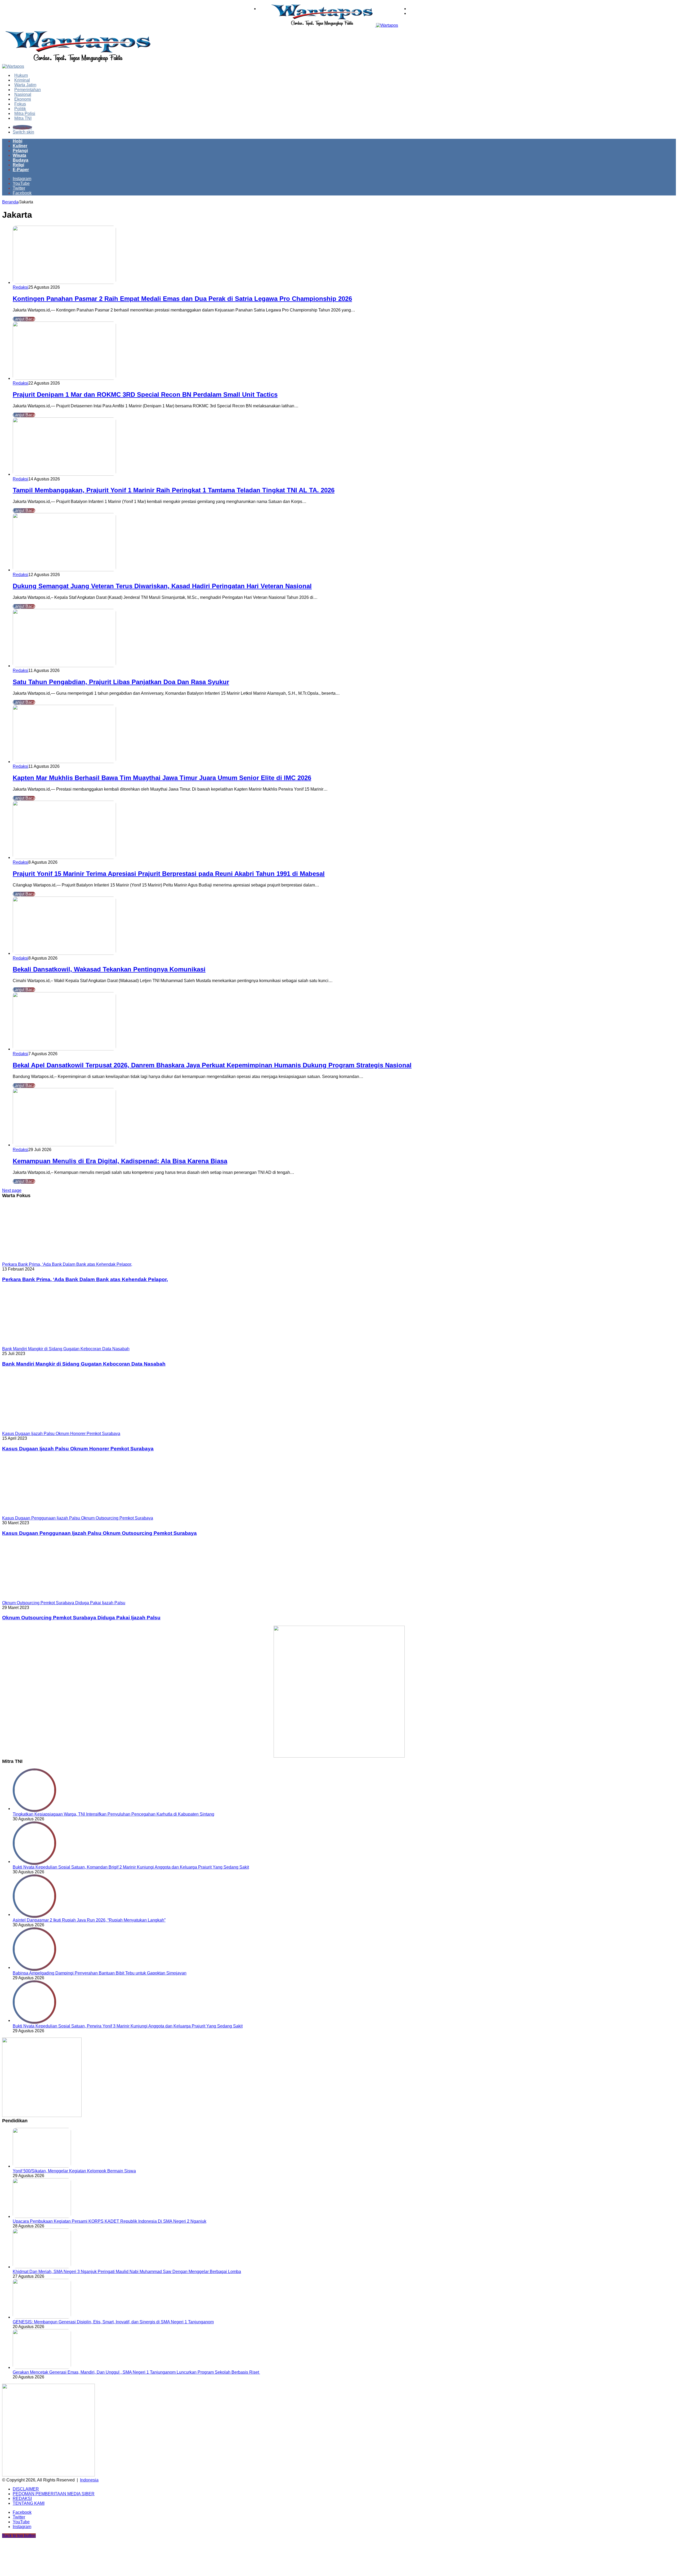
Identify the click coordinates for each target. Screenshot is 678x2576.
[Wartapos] (334, 25)
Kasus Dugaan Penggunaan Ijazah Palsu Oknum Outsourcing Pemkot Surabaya (99, 1533)
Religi (18, 165)
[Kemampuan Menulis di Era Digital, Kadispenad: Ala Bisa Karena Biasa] (64, 1145)
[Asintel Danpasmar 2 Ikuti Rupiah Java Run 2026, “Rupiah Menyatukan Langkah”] (34, 1915)
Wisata (19, 155)
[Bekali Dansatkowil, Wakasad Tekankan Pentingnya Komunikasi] (64, 953)
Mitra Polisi (25, 113)
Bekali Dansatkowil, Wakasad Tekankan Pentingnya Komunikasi (109, 969)
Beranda (10, 202)
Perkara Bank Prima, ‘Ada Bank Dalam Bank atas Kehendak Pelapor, (85, 1279)
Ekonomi (23, 99)
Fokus (20, 104)
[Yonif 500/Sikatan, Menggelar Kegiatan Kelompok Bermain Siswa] (42, 2166)
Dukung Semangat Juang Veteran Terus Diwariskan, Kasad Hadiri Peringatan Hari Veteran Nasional (162, 586)
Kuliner (20, 146)
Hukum (21, 75)
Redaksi (21, 287)
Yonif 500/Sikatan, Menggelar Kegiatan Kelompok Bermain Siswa (74, 2171)
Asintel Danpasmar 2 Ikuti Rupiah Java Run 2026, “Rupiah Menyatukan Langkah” (89, 1920)
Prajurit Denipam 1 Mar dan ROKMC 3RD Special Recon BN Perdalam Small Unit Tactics (145, 395)
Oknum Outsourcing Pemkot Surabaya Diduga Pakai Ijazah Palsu (81, 1618)
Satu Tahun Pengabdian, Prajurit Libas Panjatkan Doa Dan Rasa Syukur (121, 682)
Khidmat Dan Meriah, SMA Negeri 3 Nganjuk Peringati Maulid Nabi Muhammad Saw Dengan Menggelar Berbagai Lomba (127, 2272)
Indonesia (89, 2480)
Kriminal (22, 80)
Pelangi (20, 151)
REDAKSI (22, 2499)
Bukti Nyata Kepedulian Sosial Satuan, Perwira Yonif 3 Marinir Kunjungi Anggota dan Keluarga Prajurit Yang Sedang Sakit (128, 2026)
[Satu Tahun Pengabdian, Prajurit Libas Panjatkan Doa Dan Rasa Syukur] (64, 666)
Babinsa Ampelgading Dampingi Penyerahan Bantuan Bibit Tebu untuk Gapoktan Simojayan (100, 1973)
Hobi (17, 141)
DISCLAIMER (26, 2489)
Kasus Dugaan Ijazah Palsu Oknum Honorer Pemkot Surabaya (78, 1449)
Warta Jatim (25, 85)
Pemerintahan (28, 90)
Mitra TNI (23, 118)
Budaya (21, 160)
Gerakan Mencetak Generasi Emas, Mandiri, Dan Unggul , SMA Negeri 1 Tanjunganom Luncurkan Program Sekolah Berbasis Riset (136, 2372)
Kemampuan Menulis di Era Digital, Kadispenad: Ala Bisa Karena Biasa (120, 1161)
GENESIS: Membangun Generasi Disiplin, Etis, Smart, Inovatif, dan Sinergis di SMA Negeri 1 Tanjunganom (113, 2322)
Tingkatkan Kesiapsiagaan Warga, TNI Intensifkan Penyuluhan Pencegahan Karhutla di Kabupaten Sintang (113, 1814)
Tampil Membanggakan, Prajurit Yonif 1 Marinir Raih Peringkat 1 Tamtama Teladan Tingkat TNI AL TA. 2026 (174, 490)
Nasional (23, 94)
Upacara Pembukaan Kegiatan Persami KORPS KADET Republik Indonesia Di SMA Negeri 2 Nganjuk (110, 2221)
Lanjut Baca (24, 319)
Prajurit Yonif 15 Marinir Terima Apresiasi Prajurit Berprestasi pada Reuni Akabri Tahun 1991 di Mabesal (169, 874)
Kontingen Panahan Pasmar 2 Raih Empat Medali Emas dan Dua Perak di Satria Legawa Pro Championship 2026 (182, 299)
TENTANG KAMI (29, 2503)
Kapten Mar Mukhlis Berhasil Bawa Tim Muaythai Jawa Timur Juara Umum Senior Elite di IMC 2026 (162, 778)
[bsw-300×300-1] (42, 2116)
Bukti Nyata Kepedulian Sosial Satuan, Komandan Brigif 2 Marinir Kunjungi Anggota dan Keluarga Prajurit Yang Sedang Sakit (131, 1867)
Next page (12, 1190)
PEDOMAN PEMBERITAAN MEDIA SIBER (54, 2494)
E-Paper (21, 170)
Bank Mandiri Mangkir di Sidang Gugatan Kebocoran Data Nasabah (84, 1364)
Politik (20, 109)
